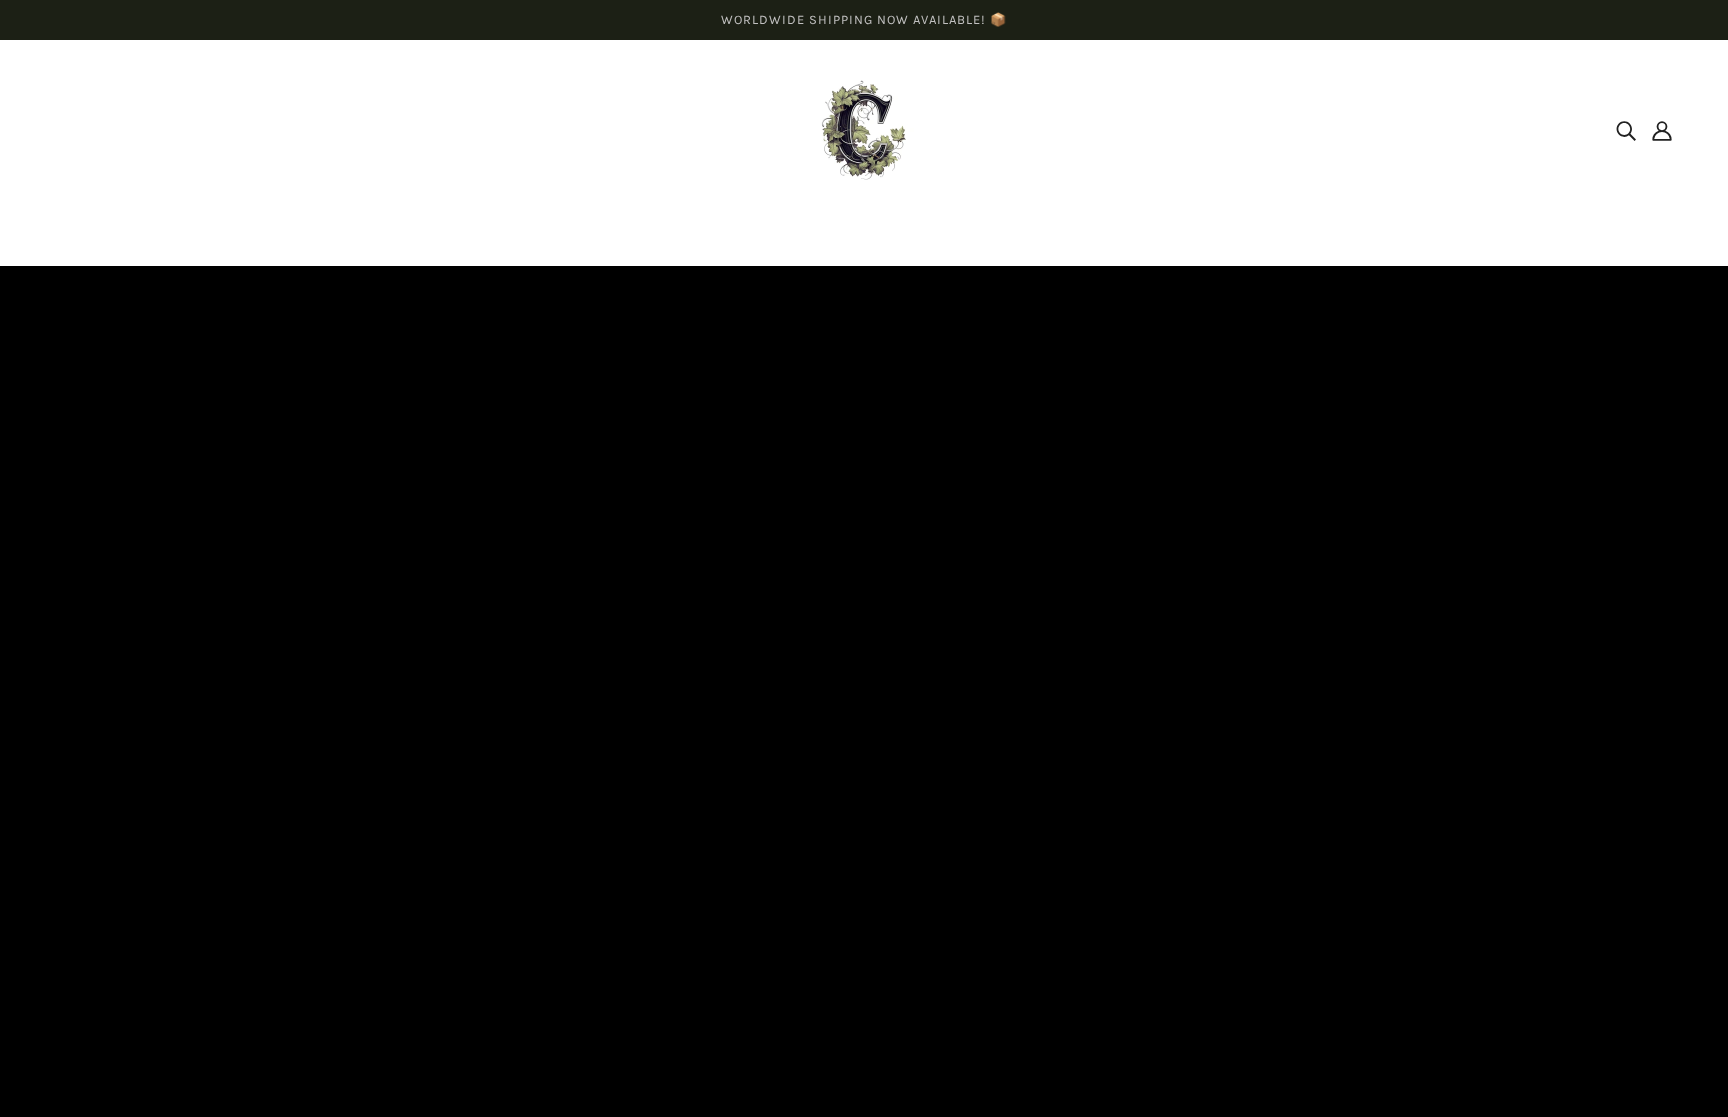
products (1030, 494)
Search (829, 900)
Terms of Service (864, 948)
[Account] (1662, 130)
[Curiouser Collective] (864, 128)
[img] (1626, 130)
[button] (109, 1041)
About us (836, 924)
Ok (1638, 947)
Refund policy (853, 972)
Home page (810, 494)
